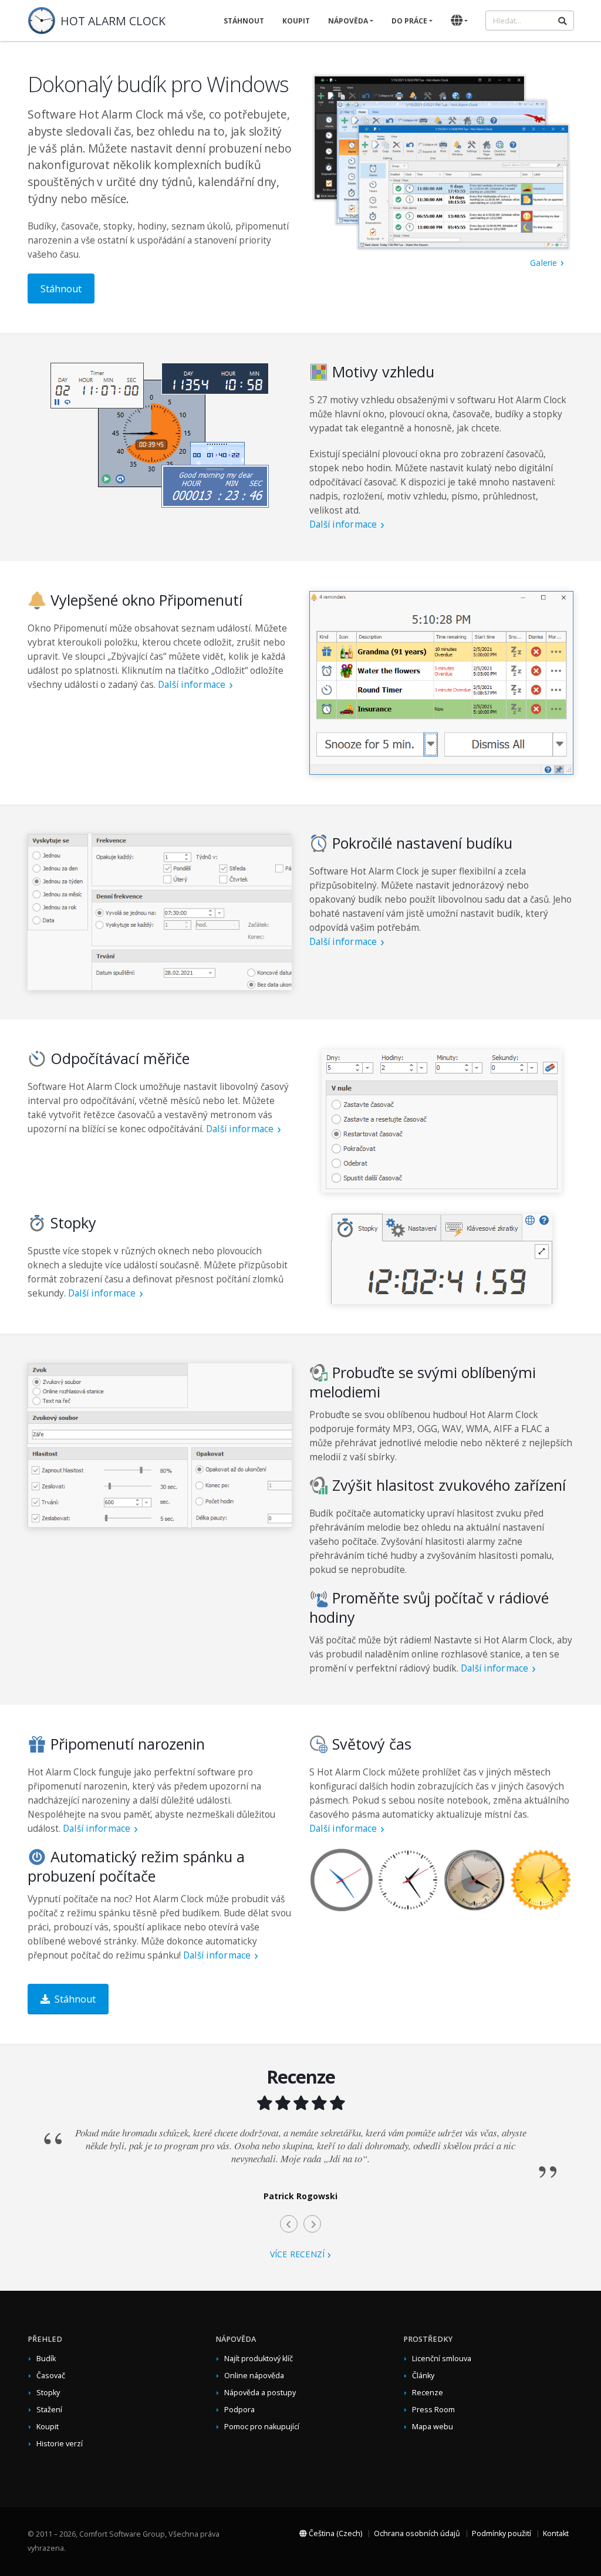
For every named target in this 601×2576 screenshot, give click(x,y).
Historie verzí (60, 2444)
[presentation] (289, 2224)
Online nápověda (254, 2376)
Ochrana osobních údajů (417, 2533)
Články (423, 2376)
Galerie (544, 263)
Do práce (409, 21)
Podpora (239, 2410)
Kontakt (556, 2533)
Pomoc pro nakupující (262, 2427)
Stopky (48, 2393)
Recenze (428, 2393)
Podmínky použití (502, 2533)
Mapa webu (433, 2427)
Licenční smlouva (442, 2359)
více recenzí (298, 2254)
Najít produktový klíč (259, 2359)
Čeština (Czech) (335, 2533)
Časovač (51, 2376)
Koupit (296, 21)
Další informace (343, 524)
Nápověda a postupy (260, 2393)
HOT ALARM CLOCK (113, 21)
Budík (46, 2359)
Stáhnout (244, 21)
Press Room (433, 2410)
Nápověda (348, 21)
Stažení (49, 2410)
